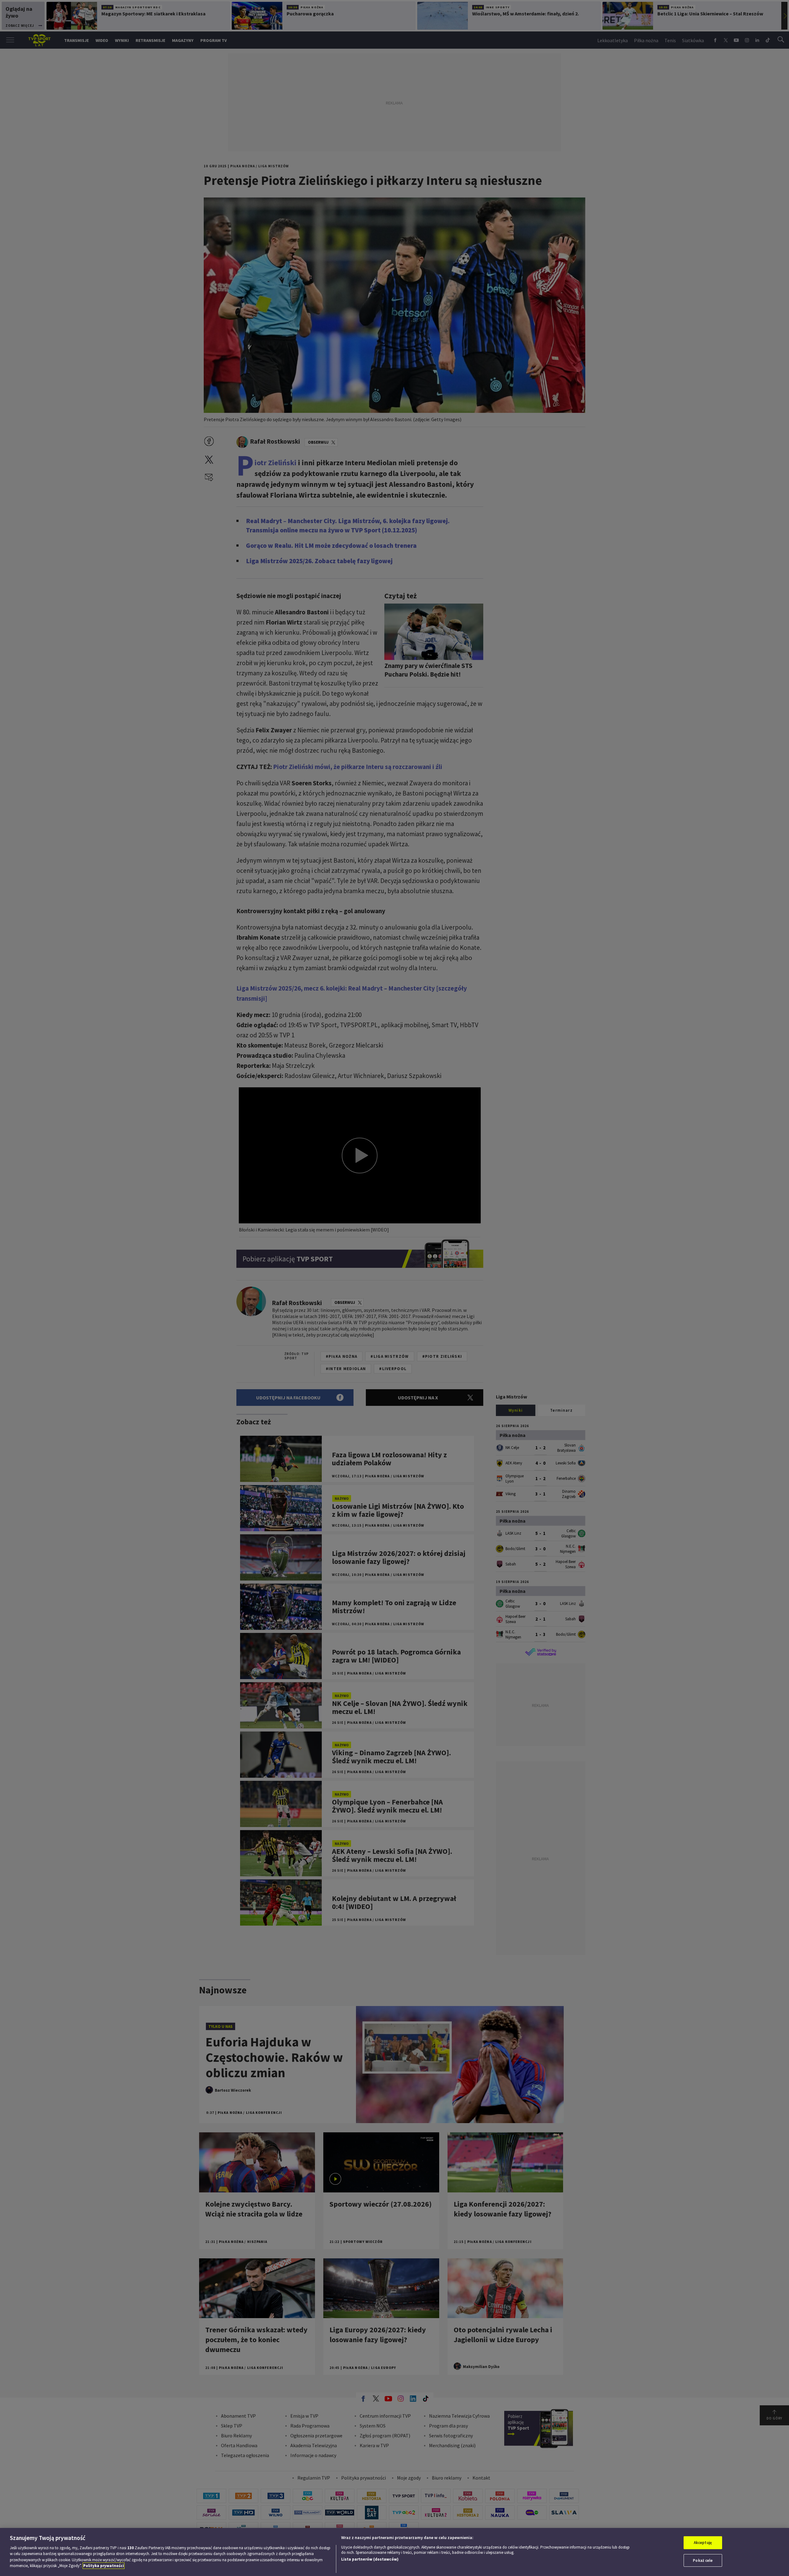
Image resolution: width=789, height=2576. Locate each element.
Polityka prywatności (104, 2566)
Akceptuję (703, 2543)
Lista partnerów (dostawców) (370, 2559)
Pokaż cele (703, 2560)
